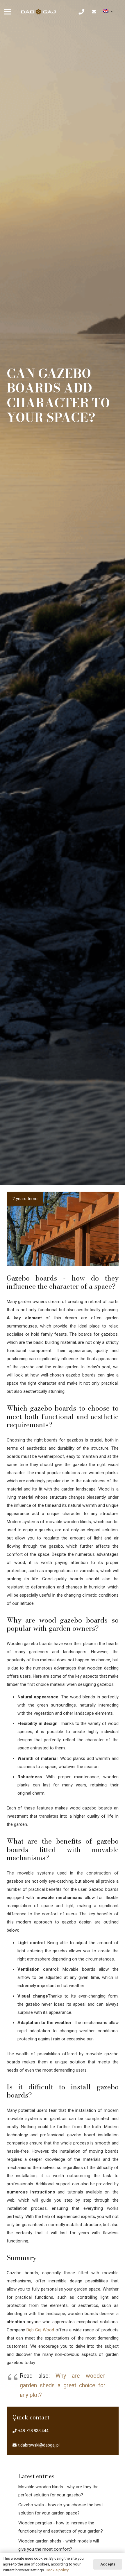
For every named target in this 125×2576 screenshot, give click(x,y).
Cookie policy (57, 2570)
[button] (85, 12)
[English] (109, 11)
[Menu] (8, 12)
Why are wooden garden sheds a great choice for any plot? (63, 2385)
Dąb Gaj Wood (40, 2330)
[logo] (39, 12)
